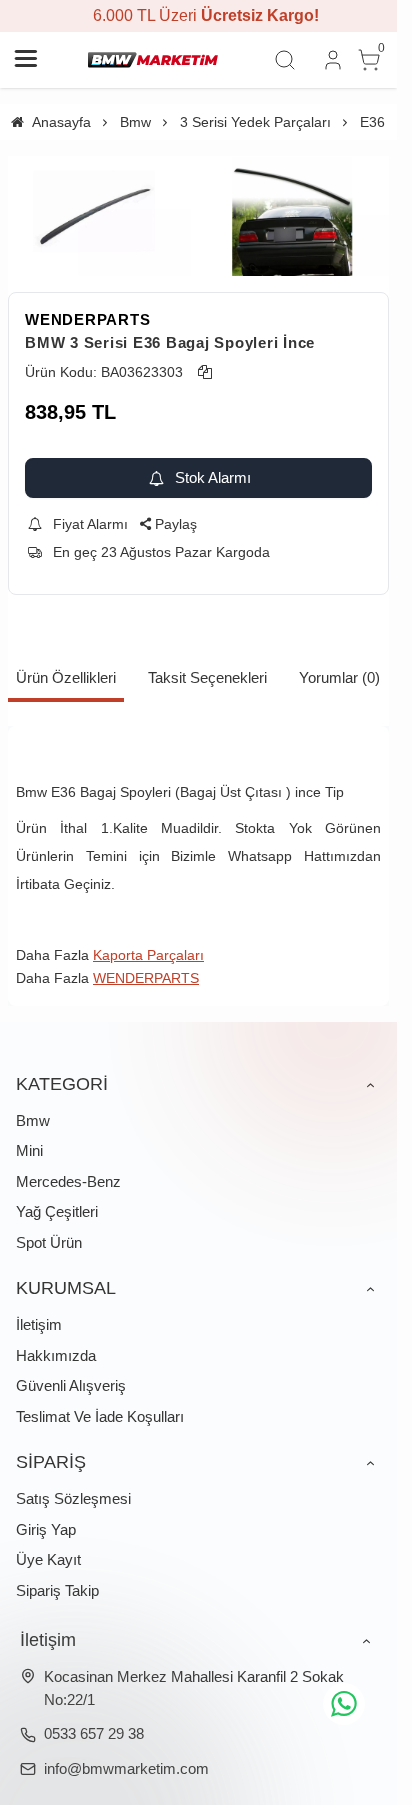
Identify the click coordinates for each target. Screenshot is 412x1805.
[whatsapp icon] (344, 1704)
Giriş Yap (46, 1529)
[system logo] (153, 60)
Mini (29, 1150)
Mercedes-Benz (68, 1181)
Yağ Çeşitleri (57, 1211)
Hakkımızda (56, 1355)
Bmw (33, 1120)
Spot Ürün (49, 1242)
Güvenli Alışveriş (71, 1385)
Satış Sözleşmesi (73, 1498)
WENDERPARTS (87, 319)
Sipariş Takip (57, 1590)
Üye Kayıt (48, 1559)
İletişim (39, 1324)
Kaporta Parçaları (148, 955)
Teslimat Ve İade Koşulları (100, 1416)
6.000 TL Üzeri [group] (199, 15)
